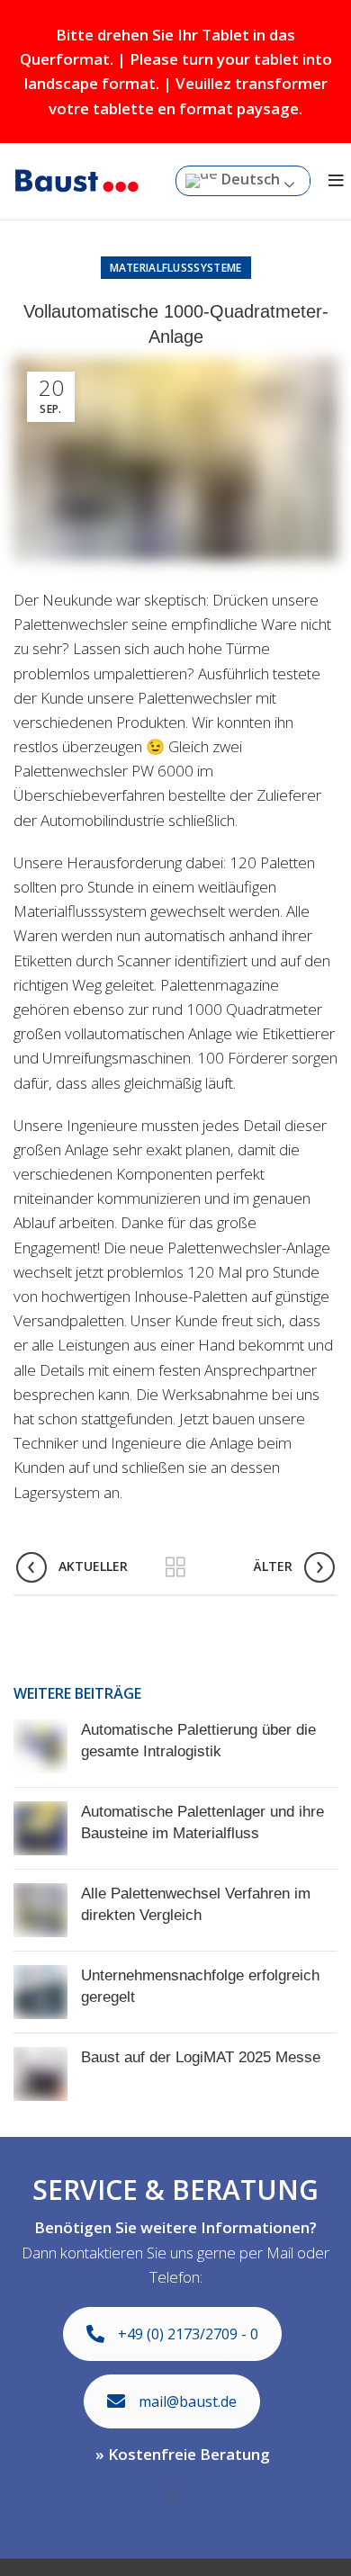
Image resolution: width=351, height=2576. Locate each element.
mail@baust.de (188, 2401)
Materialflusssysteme (176, 268)
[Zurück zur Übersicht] (175, 1567)
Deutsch (249, 180)
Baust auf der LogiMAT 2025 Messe (201, 2057)
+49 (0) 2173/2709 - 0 (188, 2334)
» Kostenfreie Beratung (183, 2454)
